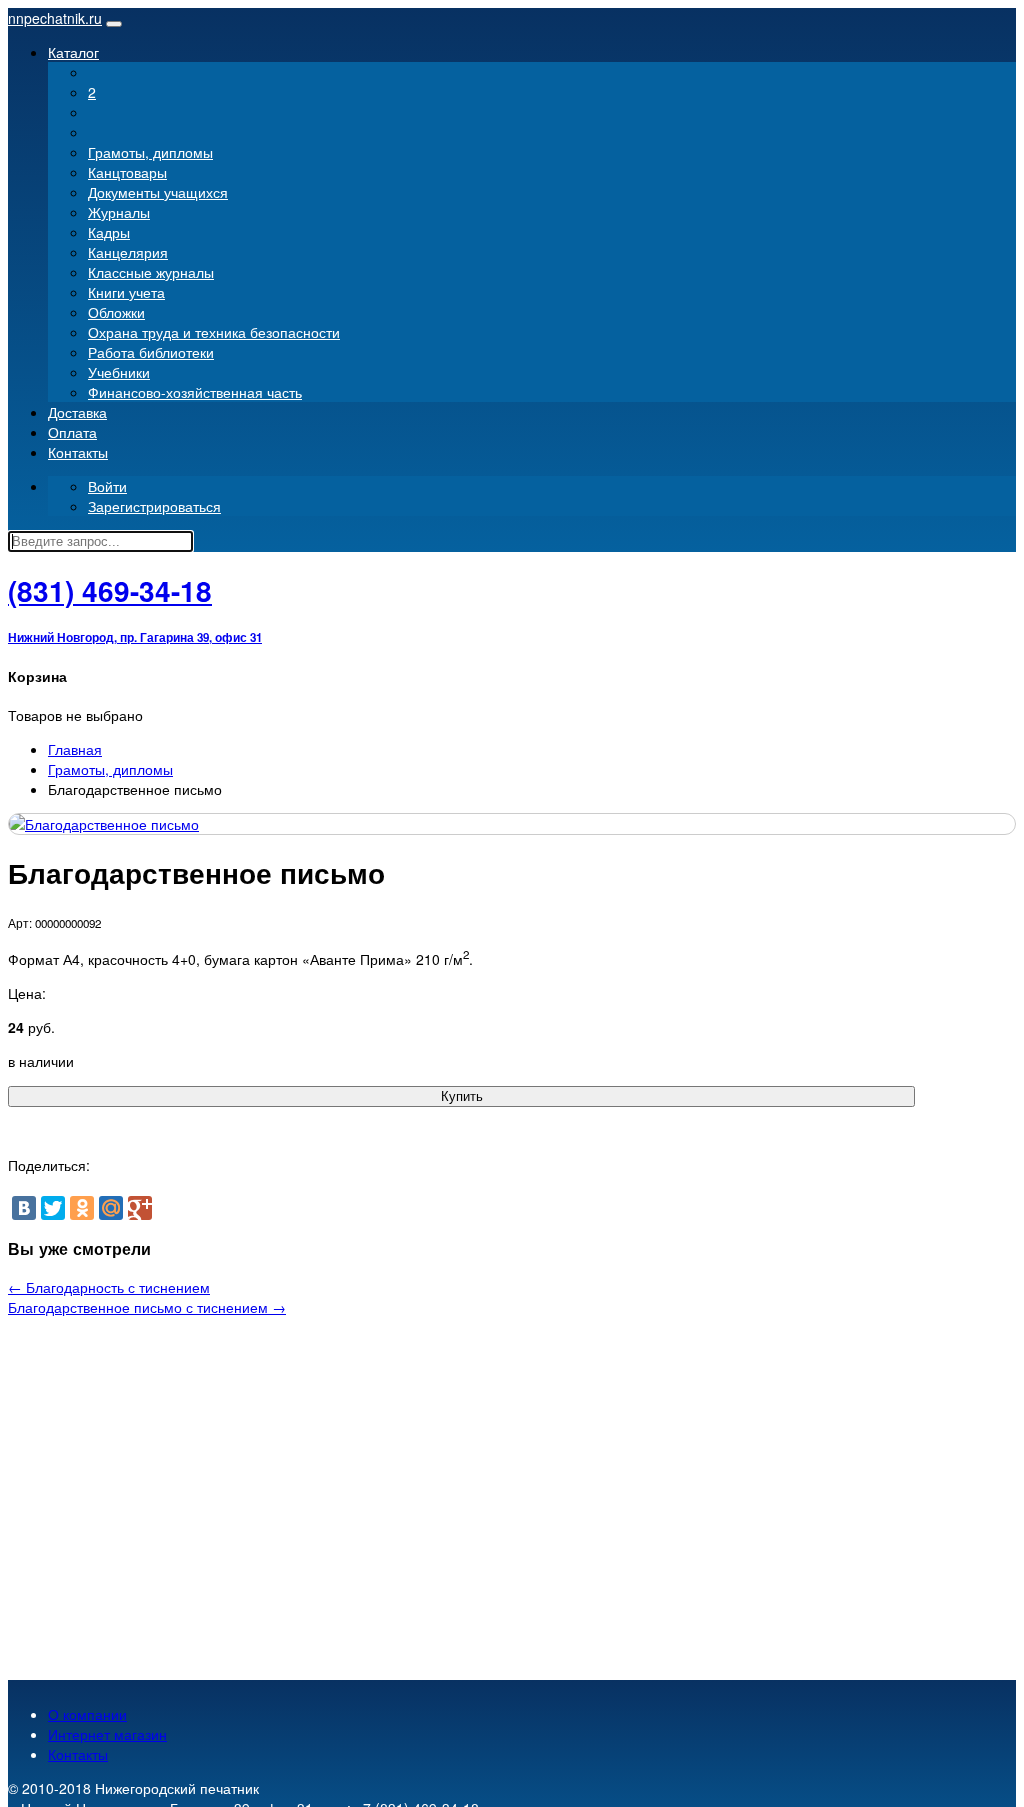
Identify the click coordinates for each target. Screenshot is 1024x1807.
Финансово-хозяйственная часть (195, 392)
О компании (87, 1714)
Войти (107, 486)
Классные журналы (151, 272)
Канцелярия (128, 252)
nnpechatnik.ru (55, 18)
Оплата (72, 432)
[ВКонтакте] (24, 1208)
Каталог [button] (73, 52)
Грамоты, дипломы (150, 152)
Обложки (116, 312)
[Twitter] (53, 1208)
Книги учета (126, 292)
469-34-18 (110, 590)
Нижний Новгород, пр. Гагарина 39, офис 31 (135, 637)
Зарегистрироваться (154, 506)
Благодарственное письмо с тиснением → (147, 1307)
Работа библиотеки (151, 352)
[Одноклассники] (82, 1208)
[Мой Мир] (111, 1208)
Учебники (119, 372)
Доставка (77, 412)
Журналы (119, 212)
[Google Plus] (140, 1208)
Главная (75, 749)
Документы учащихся (158, 192)
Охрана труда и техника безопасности (214, 332)
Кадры (109, 232)
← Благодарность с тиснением (109, 1287)
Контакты (78, 452)
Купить (462, 1096)
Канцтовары (127, 172)
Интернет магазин (107, 1734)
